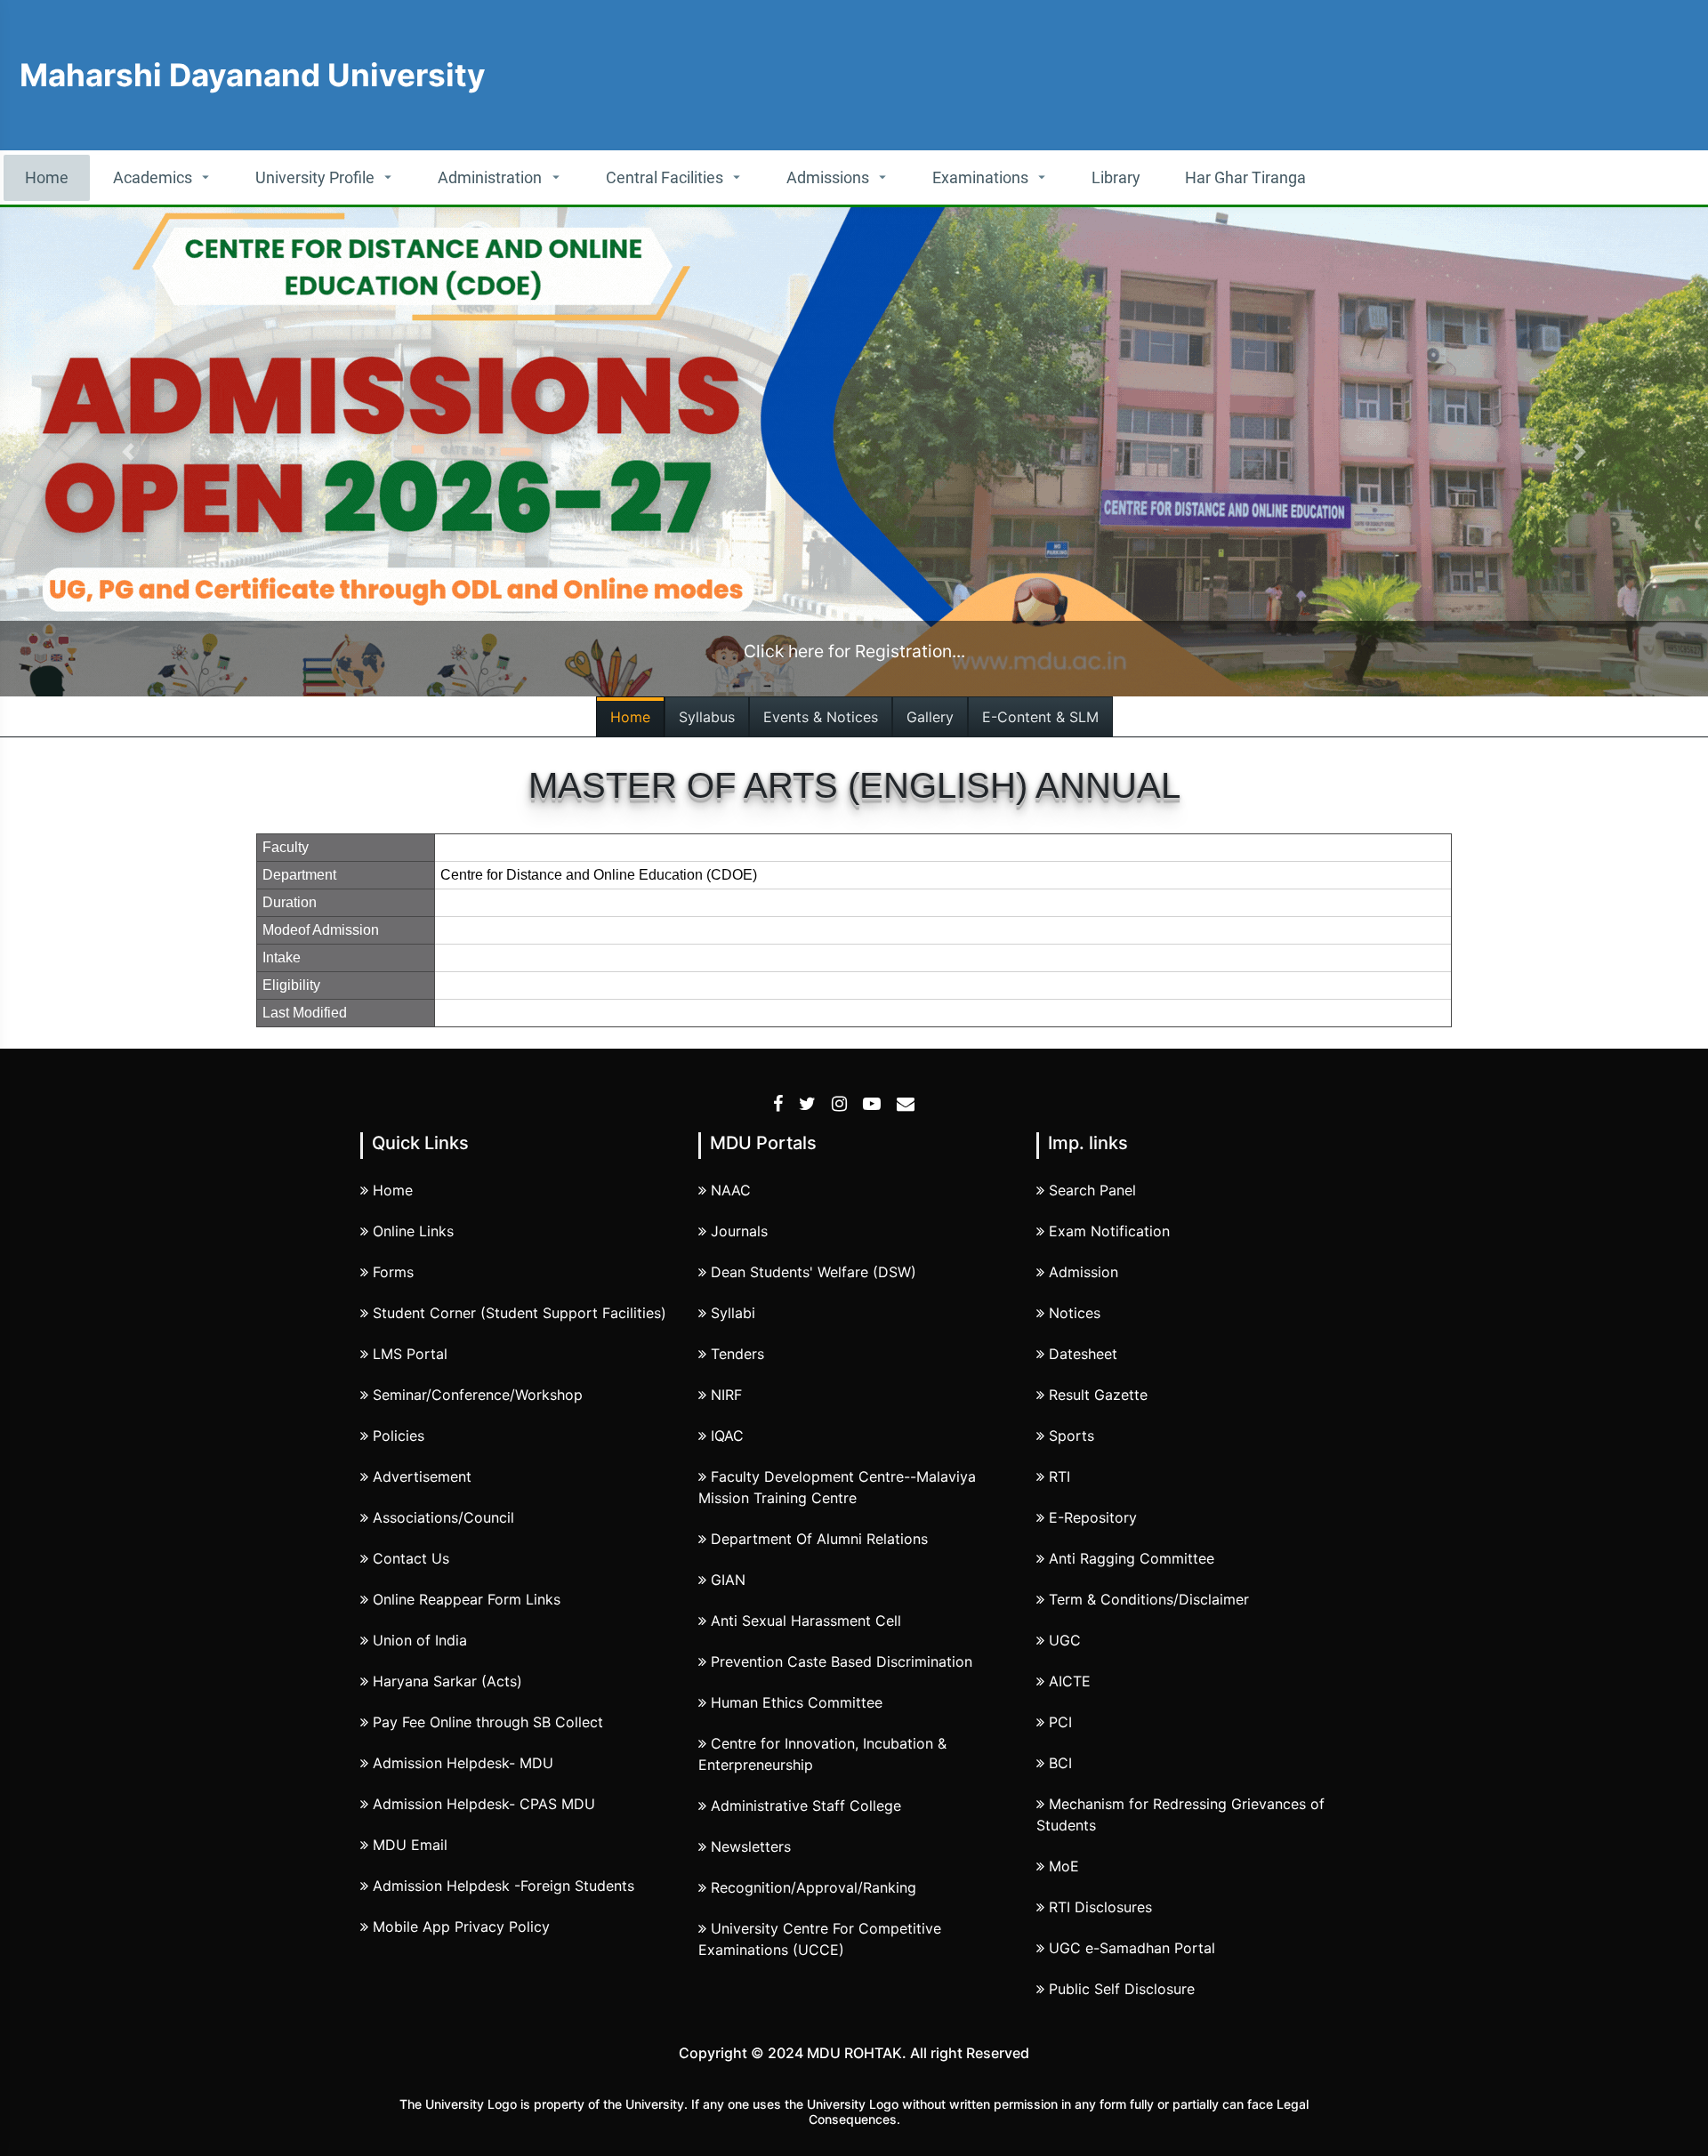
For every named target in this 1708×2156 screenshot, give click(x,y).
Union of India (420, 1640)
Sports (1072, 1436)
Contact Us (411, 1558)
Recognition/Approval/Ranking (814, 1887)
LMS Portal (410, 1354)
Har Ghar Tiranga (1245, 177)
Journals (739, 1231)
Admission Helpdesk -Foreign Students (504, 1886)
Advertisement (422, 1476)
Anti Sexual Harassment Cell (806, 1621)
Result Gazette (1098, 1395)
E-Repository (1093, 1517)
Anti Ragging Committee (1132, 1558)
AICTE (1070, 1681)
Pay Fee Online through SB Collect (488, 1722)
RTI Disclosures (1100, 1907)
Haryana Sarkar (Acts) (447, 1681)
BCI (1060, 1763)
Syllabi (733, 1313)
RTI (1059, 1476)
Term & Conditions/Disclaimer (1149, 1599)
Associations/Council (443, 1517)
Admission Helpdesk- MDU (463, 1763)
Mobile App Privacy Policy (461, 1927)
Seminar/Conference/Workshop (478, 1395)
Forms (393, 1272)
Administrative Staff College (806, 1806)
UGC (1065, 1640)
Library (1116, 177)
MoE (1064, 1866)
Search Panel (1092, 1190)
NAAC (731, 1190)
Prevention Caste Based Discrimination (842, 1661)
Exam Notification (1109, 1231)
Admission (1084, 1272)
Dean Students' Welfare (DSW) (814, 1272)
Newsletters (751, 1846)
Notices (1075, 1313)
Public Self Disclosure (1122, 1989)
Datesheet (1083, 1354)
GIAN (728, 1580)
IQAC (727, 1436)
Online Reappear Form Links (467, 1599)
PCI (1060, 1722)
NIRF (726, 1395)
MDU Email (410, 1845)
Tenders (737, 1354)
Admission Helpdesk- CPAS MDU (484, 1804)
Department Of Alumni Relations (819, 1539)
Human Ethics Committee (797, 1702)
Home (47, 177)
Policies (399, 1436)
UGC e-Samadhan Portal (1132, 1948)
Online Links (413, 1231)
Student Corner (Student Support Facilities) (520, 1313)
